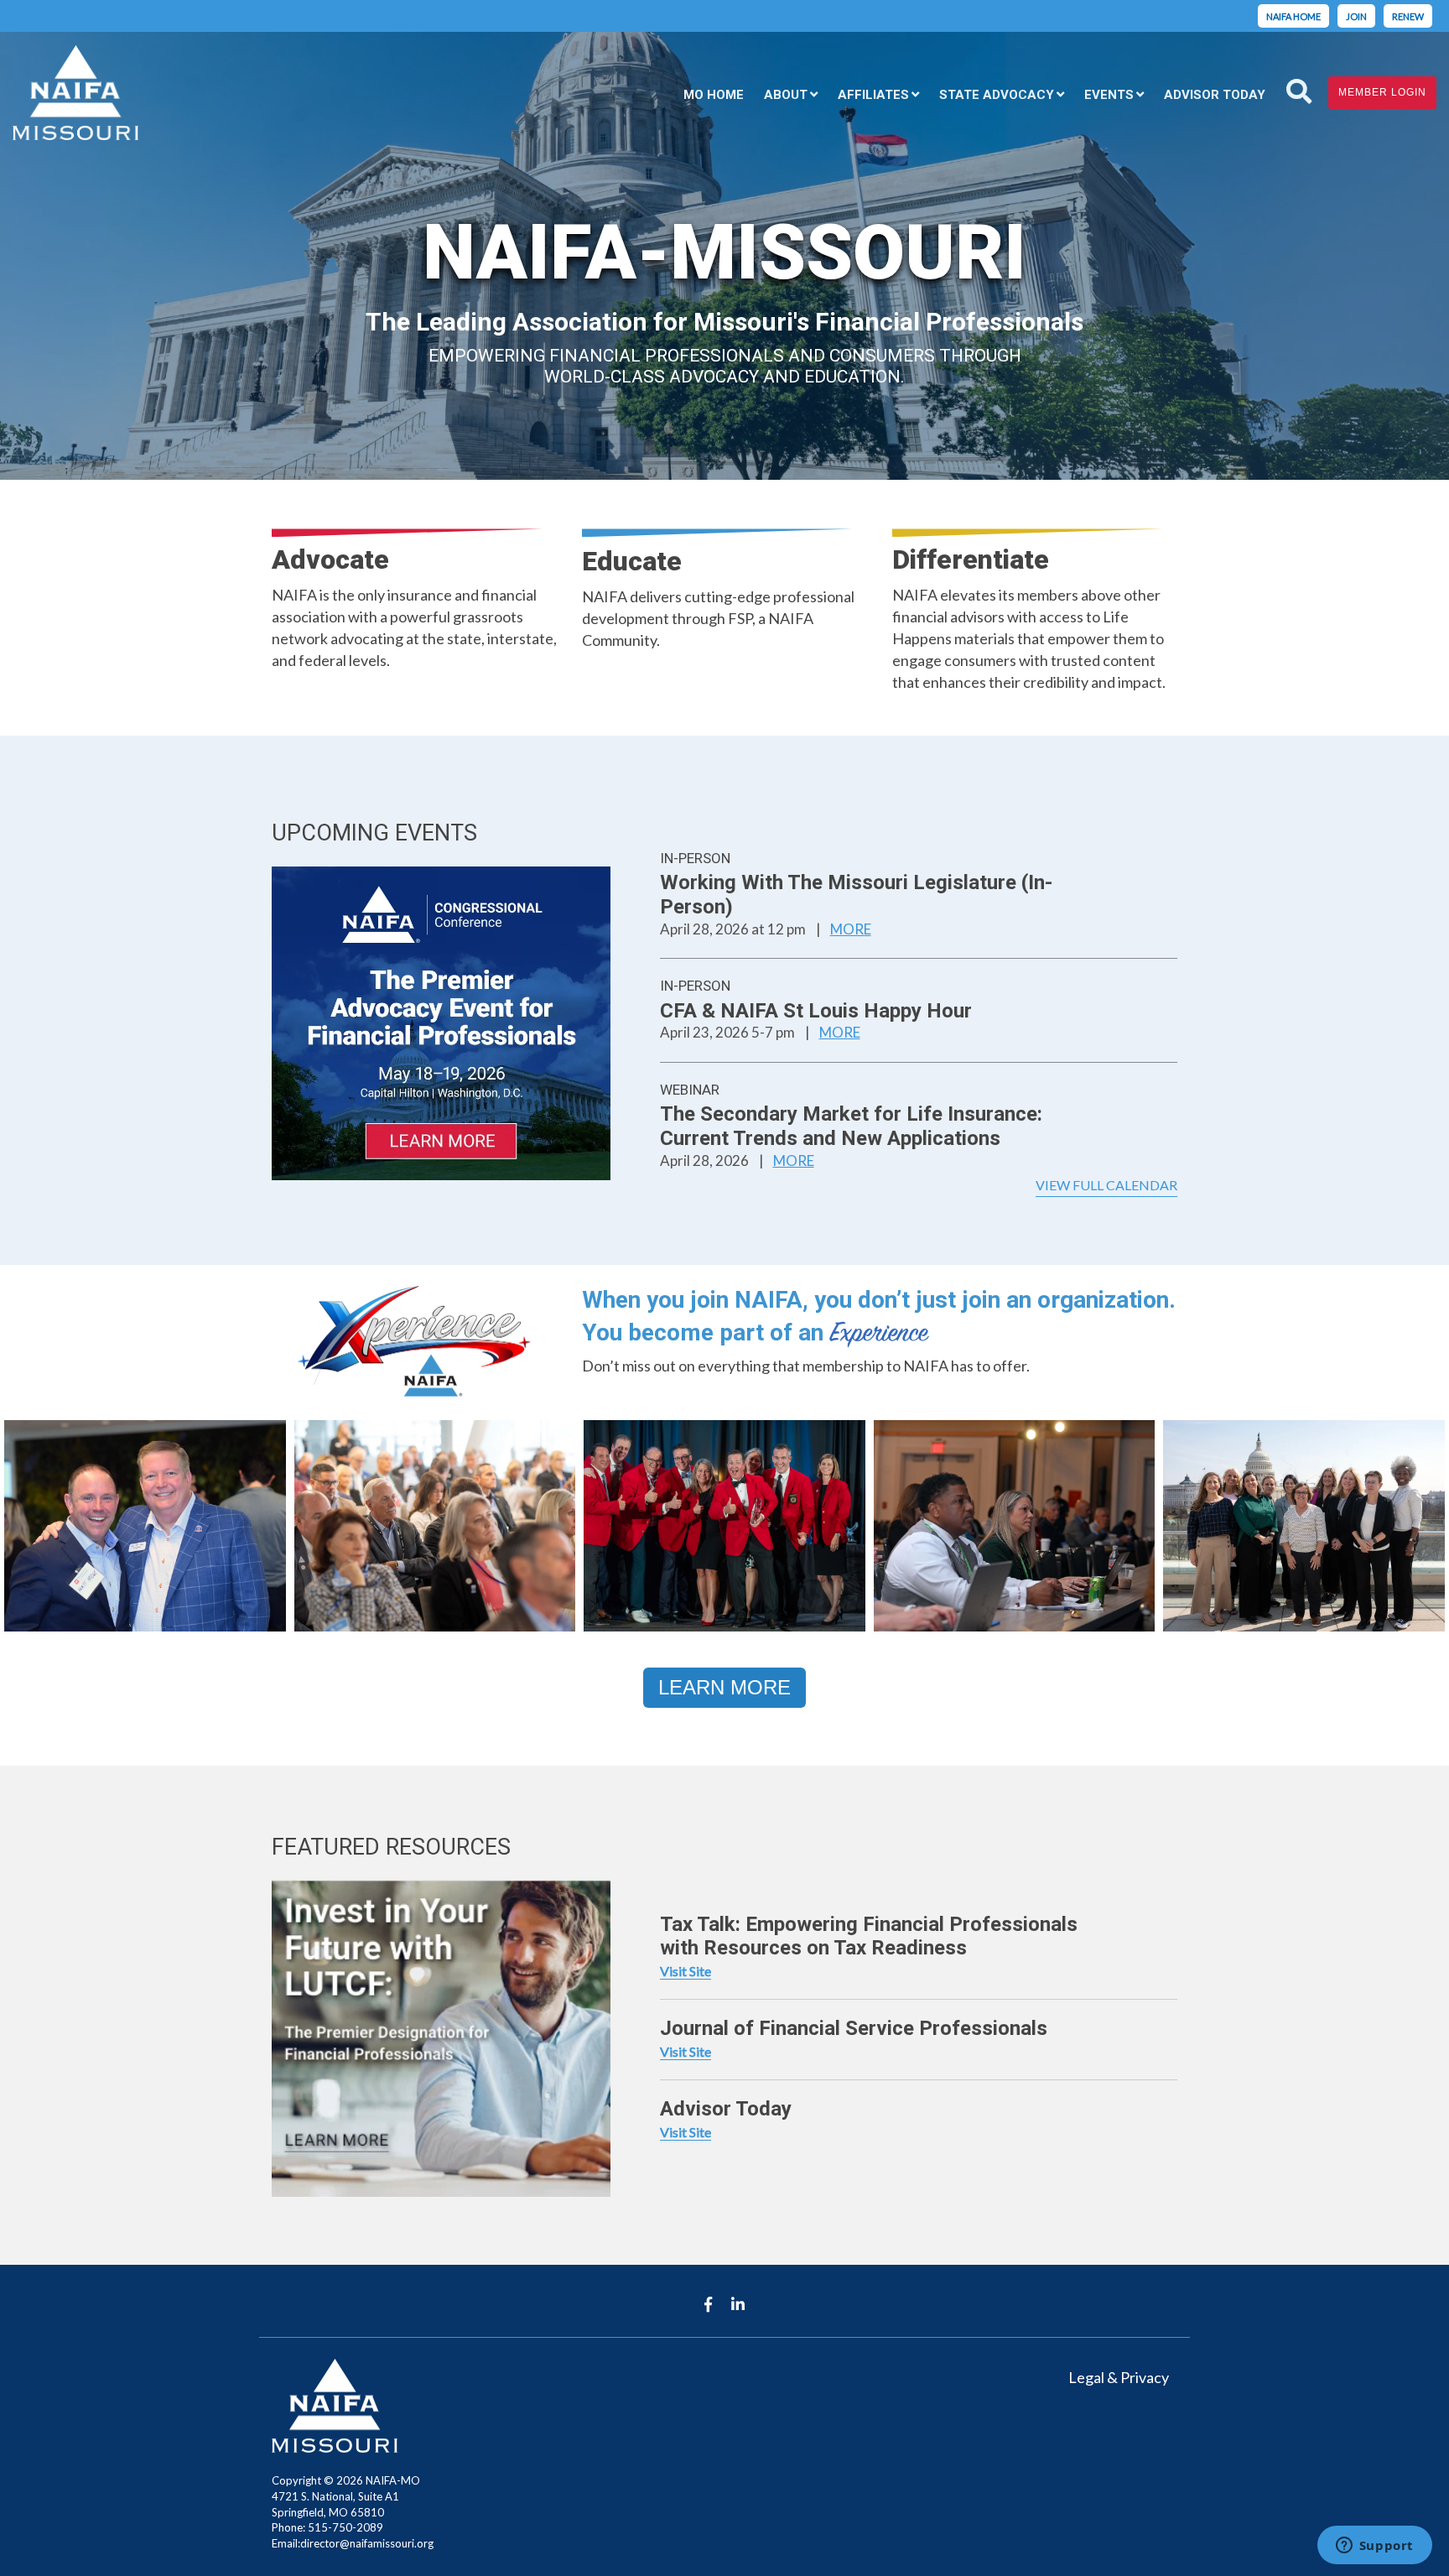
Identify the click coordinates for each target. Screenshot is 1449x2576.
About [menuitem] (786, 95)
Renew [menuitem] (1408, 16)
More (851, 929)
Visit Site (686, 1971)
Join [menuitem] (1356, 16)
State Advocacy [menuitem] (997, 95)
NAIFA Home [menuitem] (1293, 16)
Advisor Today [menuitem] (1215, 95)
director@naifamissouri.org (367, 2543)
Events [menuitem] (1109, 95)
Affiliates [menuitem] (873, 95)
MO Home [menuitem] (714, 95)
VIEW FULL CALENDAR (1106, 1185)
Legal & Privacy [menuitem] (1119, 2377)
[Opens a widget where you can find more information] (1374, 2547)
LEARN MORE (724, 1687)
